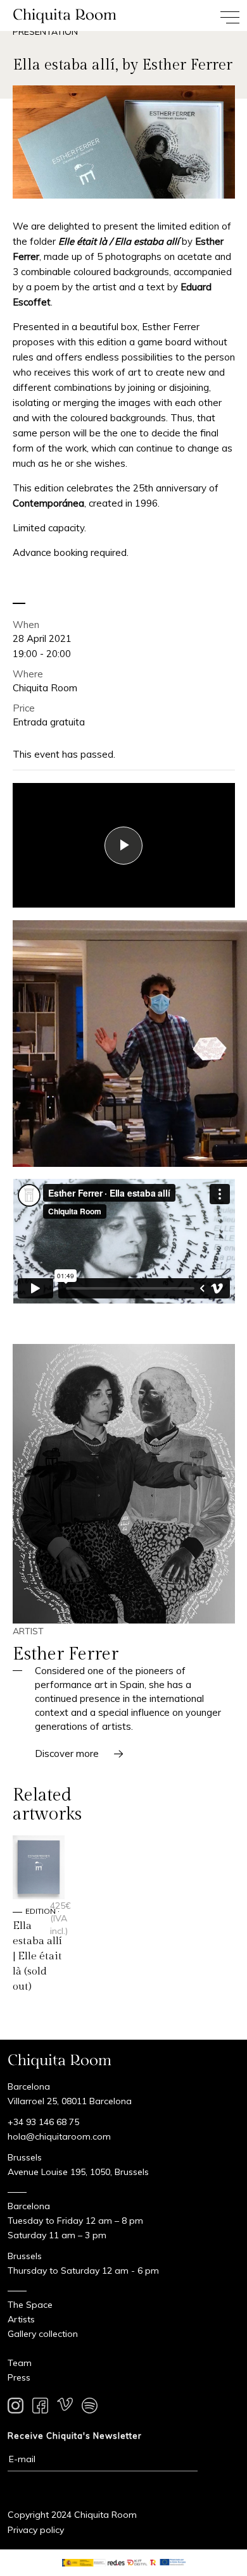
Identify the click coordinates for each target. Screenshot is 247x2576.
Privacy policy (36, 2530)
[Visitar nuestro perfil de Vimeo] (65, 2408)
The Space (30, 2305)
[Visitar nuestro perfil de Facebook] (40, 2408)
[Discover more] (124, 1484)
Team (20, 2363)
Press (19, 2377)
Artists (21, 2319)
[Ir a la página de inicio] (62, 15)
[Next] (228, 1110)
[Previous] (203, 1110)
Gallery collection (43, 2334)
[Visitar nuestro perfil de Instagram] (16, 2408)
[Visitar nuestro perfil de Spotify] (90, 2408)
